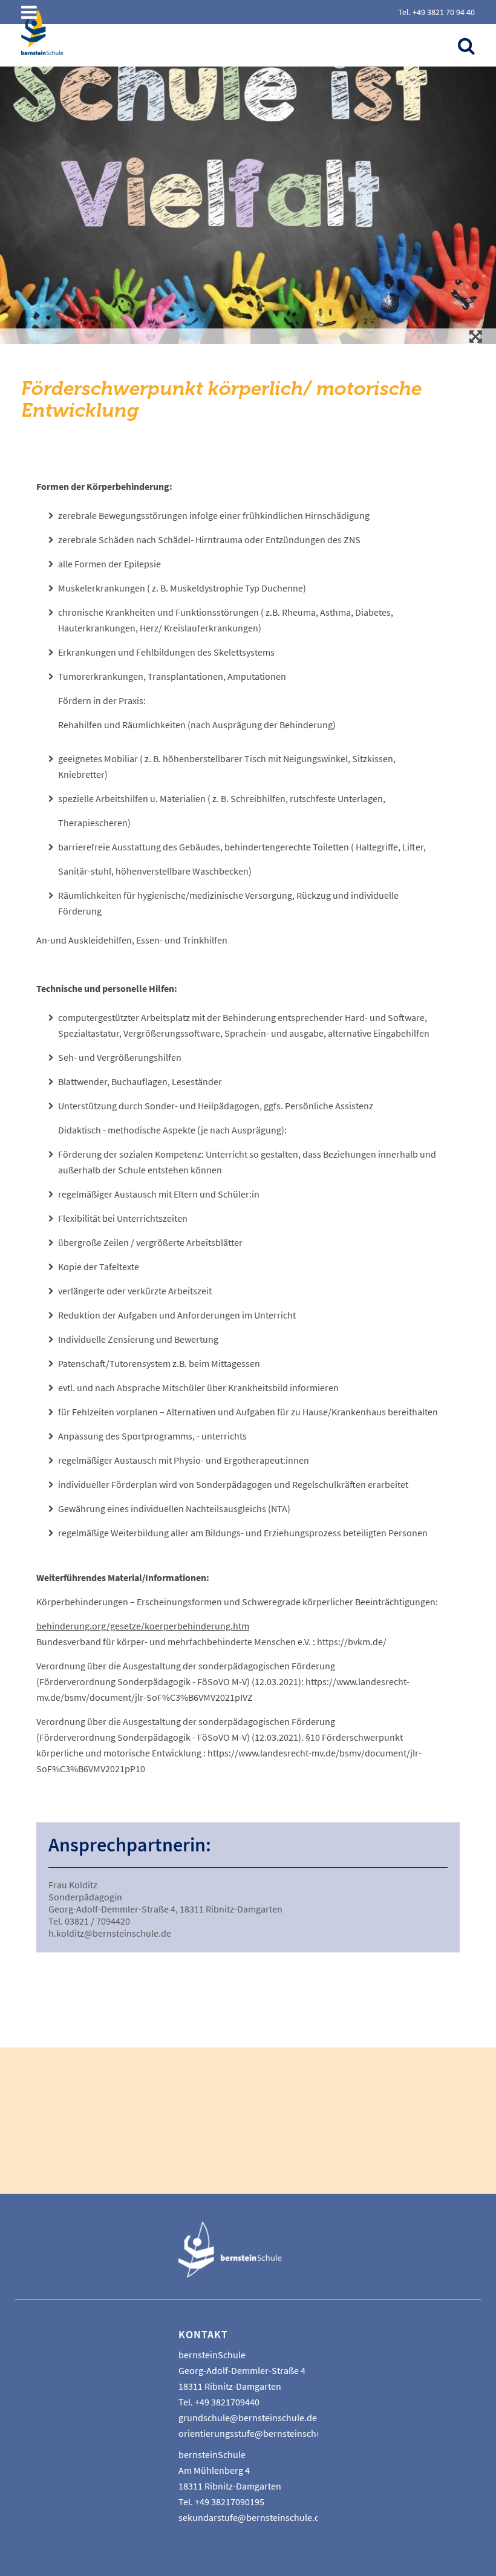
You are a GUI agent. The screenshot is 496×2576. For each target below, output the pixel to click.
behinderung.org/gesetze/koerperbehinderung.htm (143, 1626)
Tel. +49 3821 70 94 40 (436, 12)
